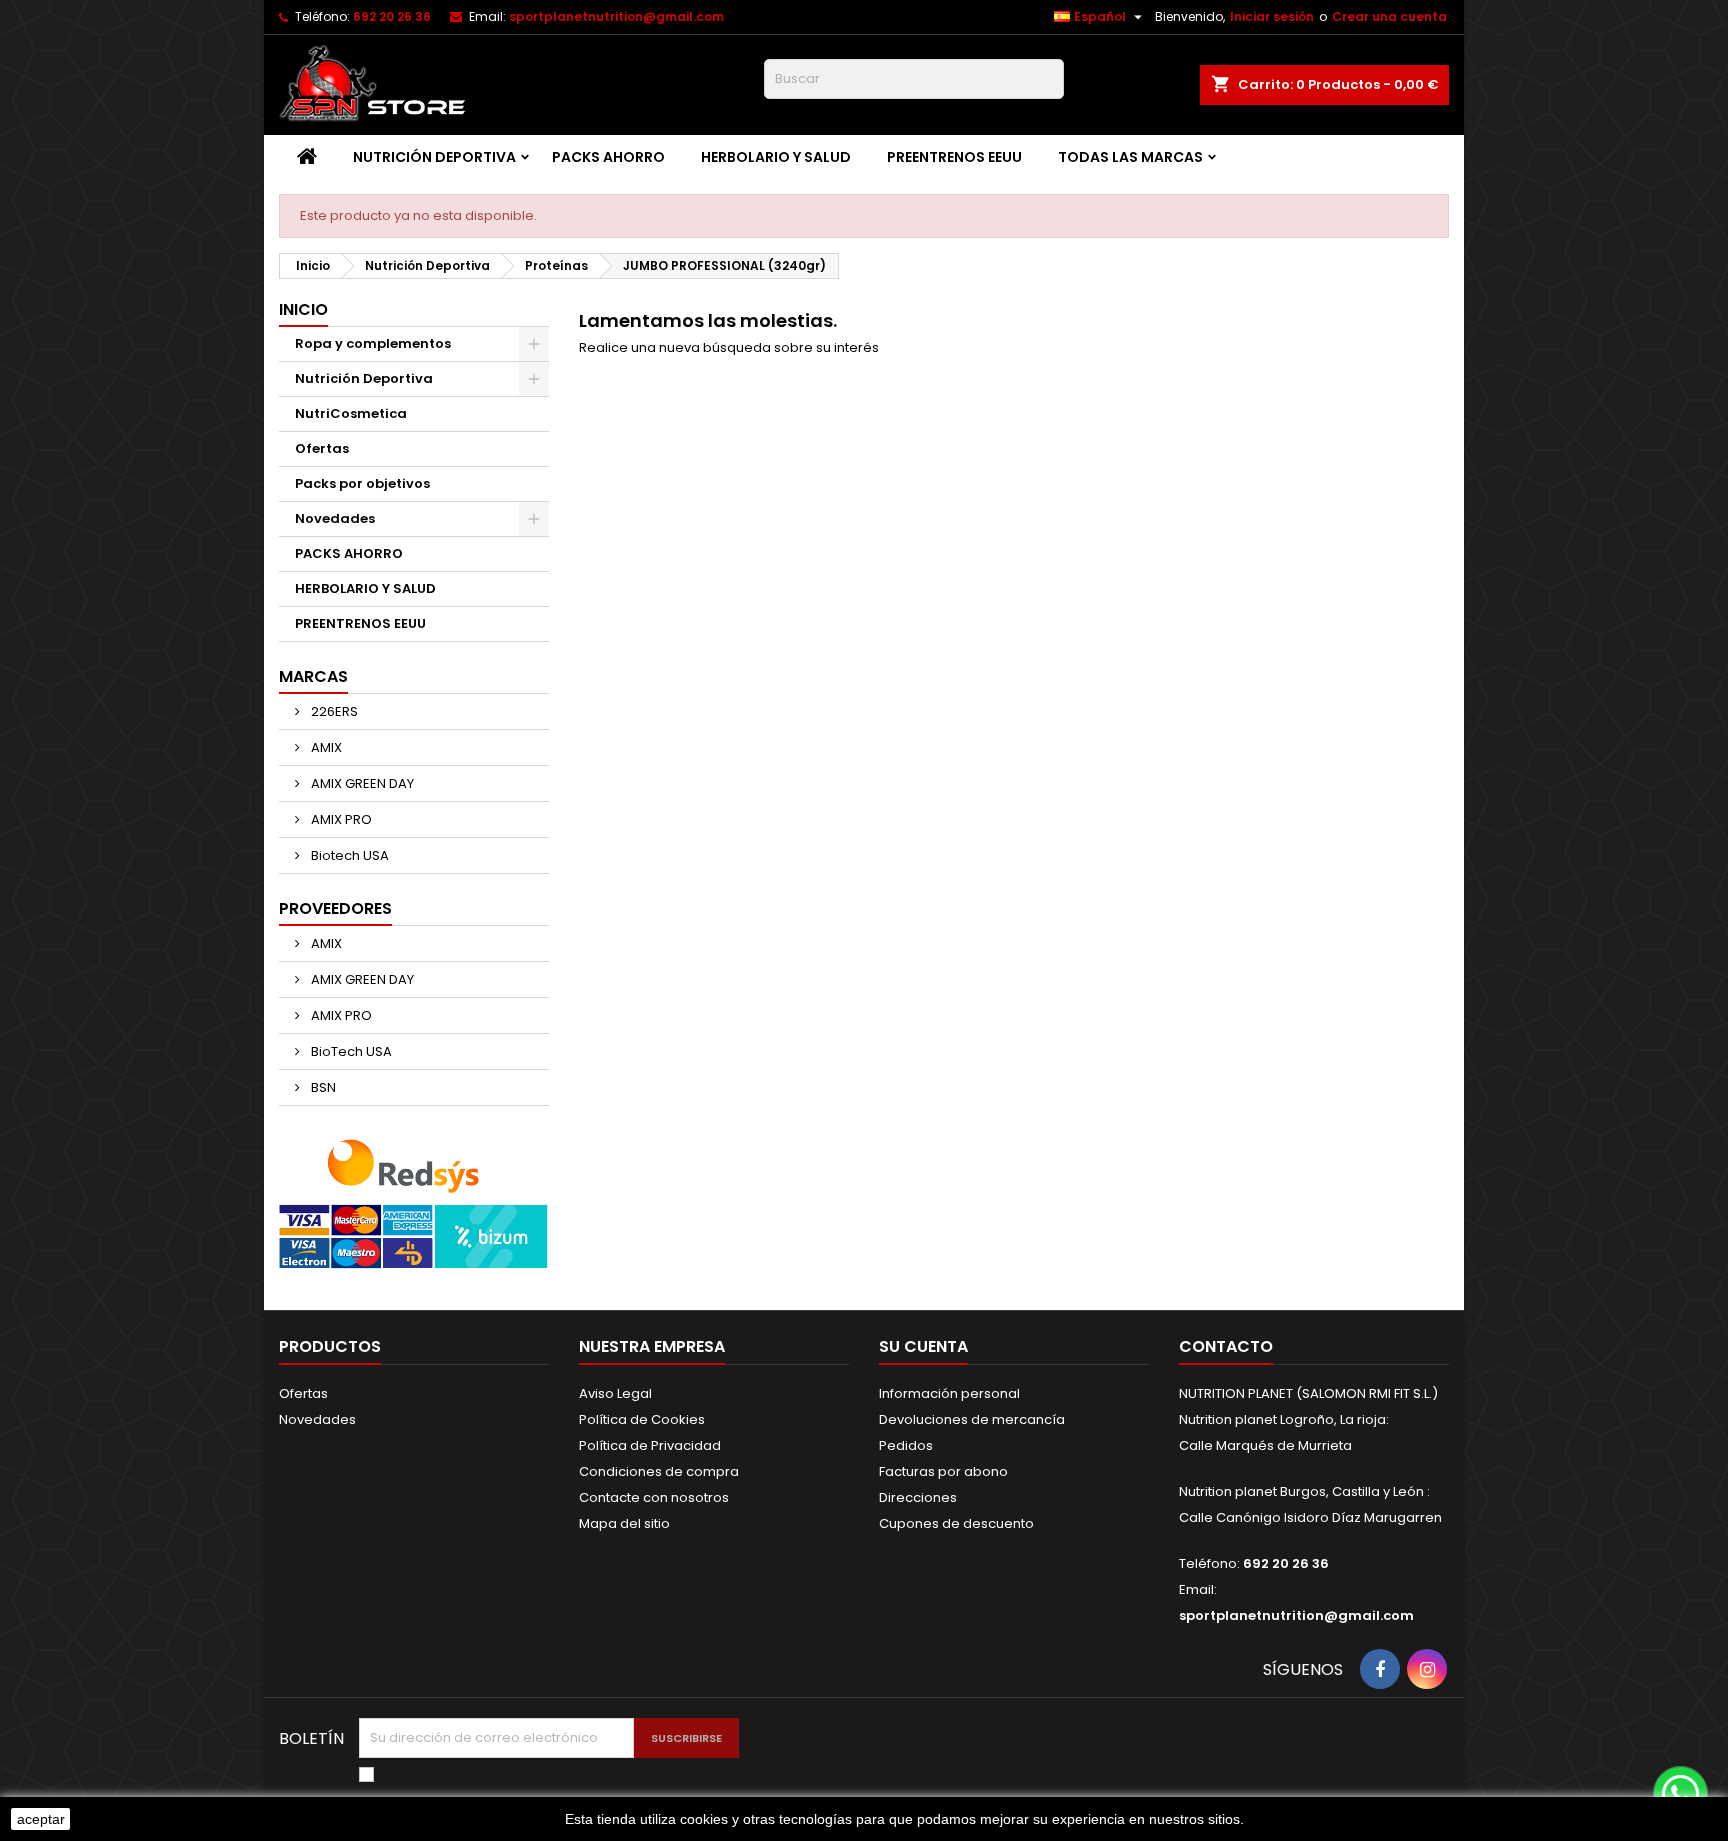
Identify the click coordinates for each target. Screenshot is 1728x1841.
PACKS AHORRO (608, 157)
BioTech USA (350, 1051)
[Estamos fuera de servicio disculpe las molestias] (1678, 1791)
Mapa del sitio (624, 1523)
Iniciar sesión (1272, 16)
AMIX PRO (340, 819)
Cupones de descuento (956, 1523)
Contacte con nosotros (654, 1497)
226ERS (333, 711)
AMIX (325, 747)
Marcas (313, 676)
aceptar (41, 1819)
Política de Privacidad (650, 1445)
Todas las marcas (1130, 157)
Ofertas (322, 448)
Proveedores (335, 908)
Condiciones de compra (659, 1471)
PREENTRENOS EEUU (954, 157)
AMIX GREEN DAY (361, 783)
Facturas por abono (943, 1471)
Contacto (1226, 1346)
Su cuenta (923, 1346)
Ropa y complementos (373, 343)
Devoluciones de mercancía (972, 1419)
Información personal (949, 1393)
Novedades (335, 518)
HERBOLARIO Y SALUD (776, 157)
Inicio (303, 309)
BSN (322, 1087)
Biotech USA (348, 855)
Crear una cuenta (1389, 16)
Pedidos (906, 1445)
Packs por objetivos (362, 483)
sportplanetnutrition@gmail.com (616, 16)
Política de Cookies (642, 1419)
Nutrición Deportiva (434, 157)
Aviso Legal (615, 1393)
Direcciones (918, 1497)
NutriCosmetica (351, 413)
